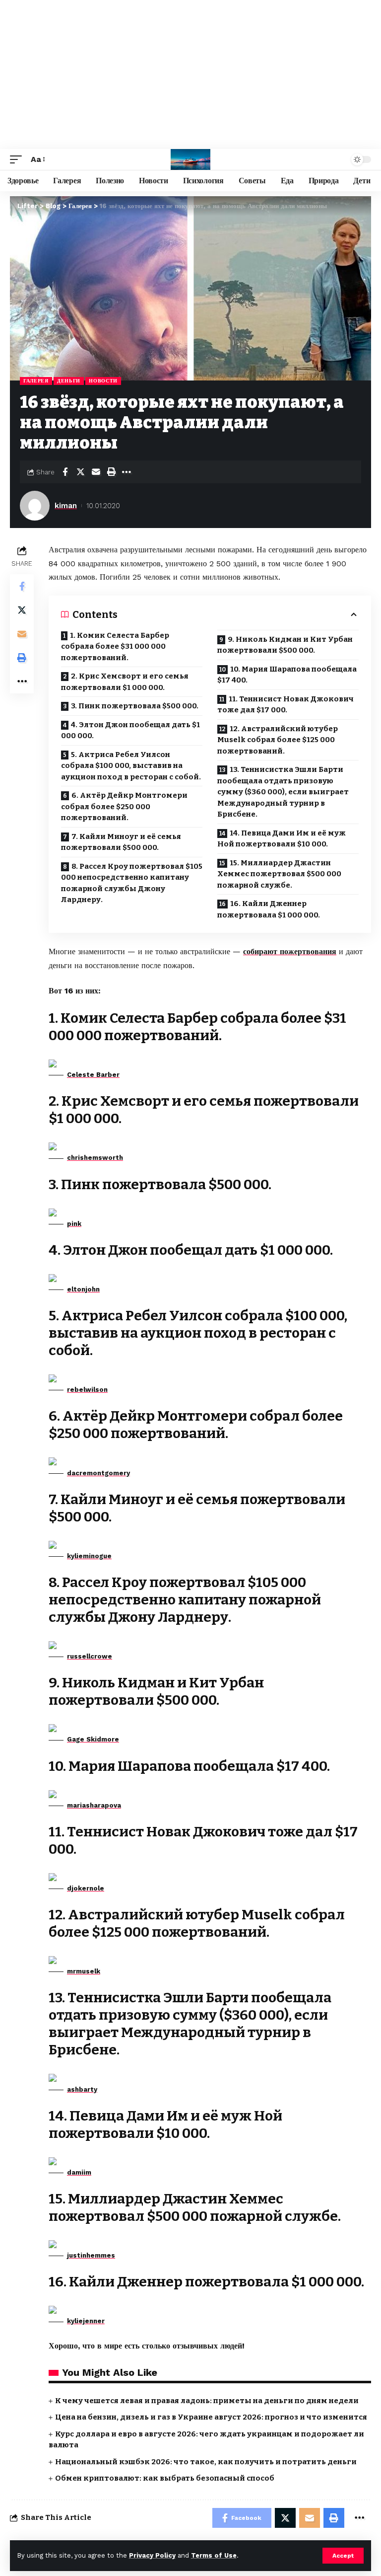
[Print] (111, 472)
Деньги (69, 381)
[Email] (96, 472)
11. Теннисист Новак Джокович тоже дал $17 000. (286, 705)
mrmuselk (84, 1971)
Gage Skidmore (93, 1739)
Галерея (36, 381)
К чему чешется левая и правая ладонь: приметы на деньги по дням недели (207, 2401)
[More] (127, 472)
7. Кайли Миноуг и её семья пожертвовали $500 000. (121, 842)
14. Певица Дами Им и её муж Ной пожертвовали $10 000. (282, 839)
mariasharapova (94, 1805)
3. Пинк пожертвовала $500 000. (135, 706)
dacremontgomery (98, 1473)
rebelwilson (87, 1390)
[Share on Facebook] (65, 472)
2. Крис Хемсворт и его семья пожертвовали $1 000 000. (125, 682)
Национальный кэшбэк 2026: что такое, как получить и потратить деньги (206, 2462)
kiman (66, 506)
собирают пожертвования (290, 951)
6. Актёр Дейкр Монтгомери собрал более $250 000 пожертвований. (124, 806)
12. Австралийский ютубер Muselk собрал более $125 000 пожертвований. (278, 740)
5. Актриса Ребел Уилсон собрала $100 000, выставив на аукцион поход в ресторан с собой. (131, 766)
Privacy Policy (152, 2555)
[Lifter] (190, 159)
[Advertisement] (190, 75)
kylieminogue (89, 1556)
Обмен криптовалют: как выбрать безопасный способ (165, 2478)
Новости (103, 381)
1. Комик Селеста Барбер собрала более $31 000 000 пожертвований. (115, 646)
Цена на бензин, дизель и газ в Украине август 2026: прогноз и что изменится (211, 2417)
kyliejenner (86, 2321)
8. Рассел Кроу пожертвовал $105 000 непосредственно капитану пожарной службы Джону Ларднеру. (132, 883)
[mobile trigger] (18, 159)
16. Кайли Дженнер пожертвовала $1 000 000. (269, 909)
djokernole (86, 1888)
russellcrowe (90, 1656)
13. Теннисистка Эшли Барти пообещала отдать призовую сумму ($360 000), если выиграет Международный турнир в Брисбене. (283, 792)
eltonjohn (83, 1289)
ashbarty (82, 2089)
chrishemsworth (95, 1158)
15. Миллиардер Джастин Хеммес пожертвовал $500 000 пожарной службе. (279, 874)
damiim (79, 2172)
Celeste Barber (93, 1075)
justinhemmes (91, 2255)
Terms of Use (214, 2555)
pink (74, 1224)
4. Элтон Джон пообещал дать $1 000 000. (130, 730)
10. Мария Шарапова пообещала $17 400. (287, 675)
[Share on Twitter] (80, 472)
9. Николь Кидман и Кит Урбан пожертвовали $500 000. (285, 645)
